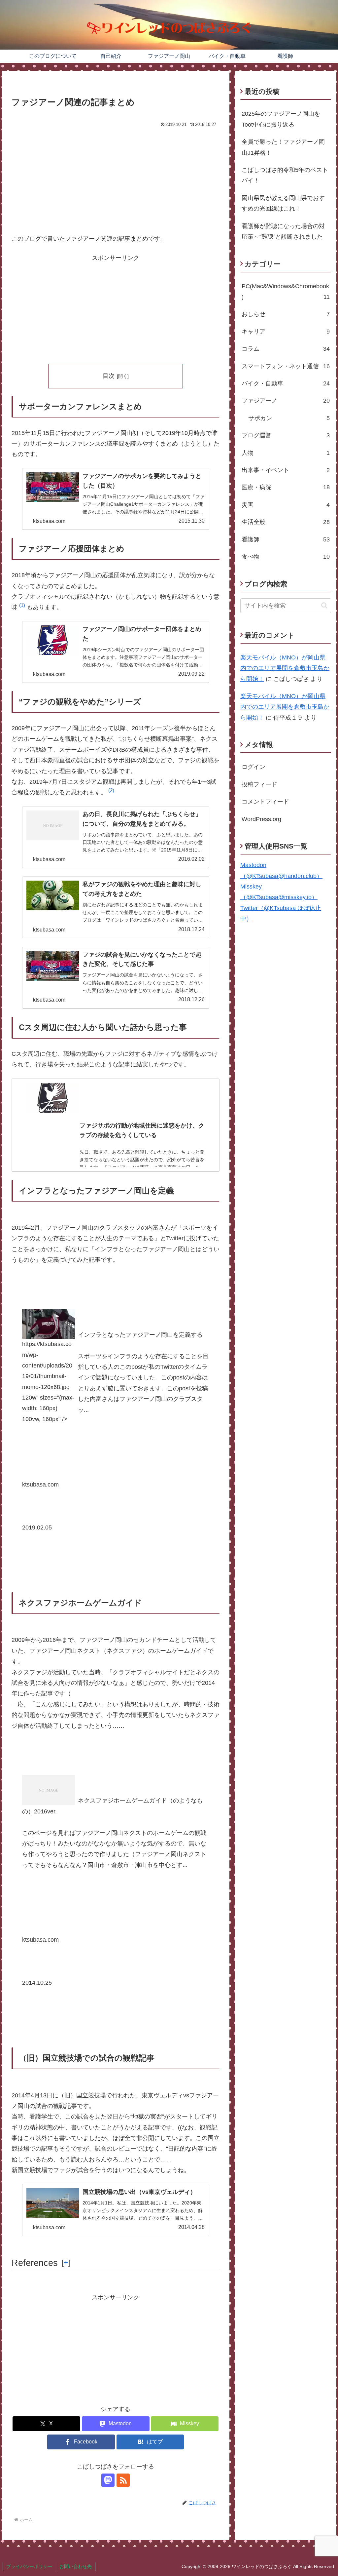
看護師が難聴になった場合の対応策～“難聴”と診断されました (283, 231)
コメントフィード (265, 802)
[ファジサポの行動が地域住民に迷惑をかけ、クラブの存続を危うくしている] (116, 1097)
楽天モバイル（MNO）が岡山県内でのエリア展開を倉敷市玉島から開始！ (285, 668)
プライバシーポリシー (29, 2566)
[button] (22, 607)
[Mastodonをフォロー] (108, 2480)
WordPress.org (261, 819)
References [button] (35, 2263)
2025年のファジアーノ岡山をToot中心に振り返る (281, 119)
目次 (109, 376)
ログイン (253, 767)
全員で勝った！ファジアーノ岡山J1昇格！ (283, 147)
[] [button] (66, 2263)
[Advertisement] (116, 179)
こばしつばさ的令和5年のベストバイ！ (285, 175)
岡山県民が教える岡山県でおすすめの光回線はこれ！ (283, 203)
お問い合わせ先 (76, 2566)
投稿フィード (259, 784)
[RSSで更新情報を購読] (123, 2480)
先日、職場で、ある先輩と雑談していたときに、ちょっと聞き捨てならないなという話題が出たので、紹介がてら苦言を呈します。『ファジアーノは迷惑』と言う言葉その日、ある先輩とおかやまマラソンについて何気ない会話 (142, 1160)
